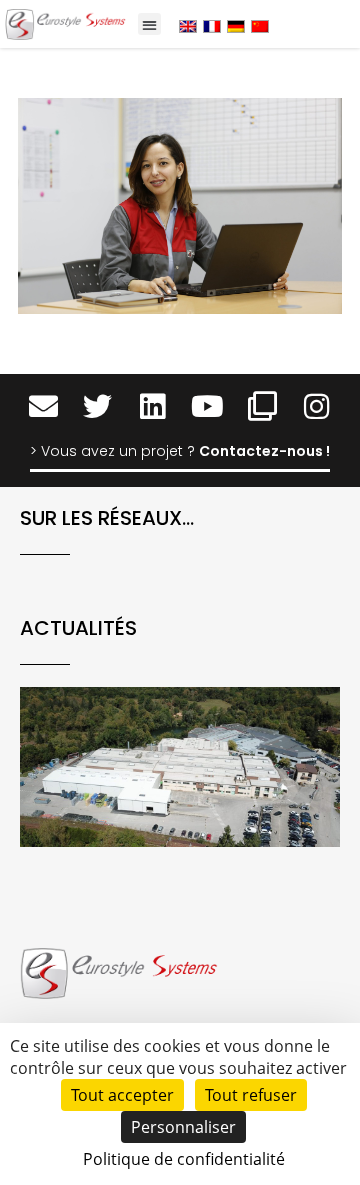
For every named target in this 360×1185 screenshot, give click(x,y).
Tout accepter (122, 1095)
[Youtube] (207, 406)
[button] (149, 24)
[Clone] (262, 406)
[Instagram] (317, 406)
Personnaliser (183, 1127)
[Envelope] (43, 406)
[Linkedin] (152, 406)
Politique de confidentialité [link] (184, 1159)
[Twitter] (97, 406)
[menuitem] (188, 25)
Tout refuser (251, 1095)
